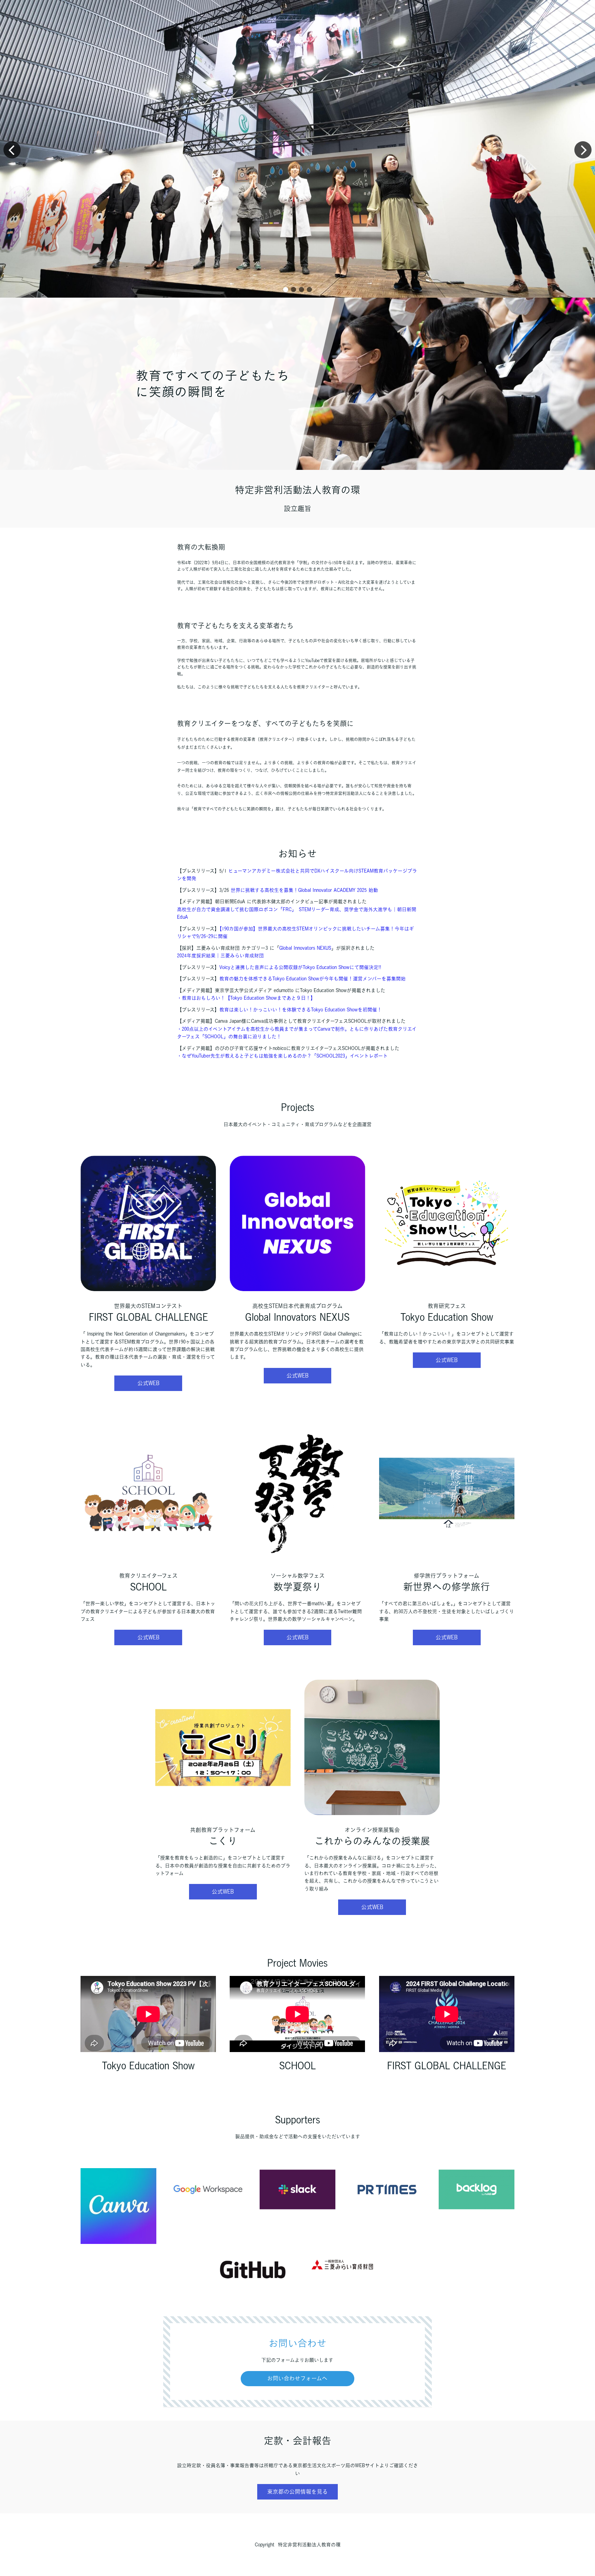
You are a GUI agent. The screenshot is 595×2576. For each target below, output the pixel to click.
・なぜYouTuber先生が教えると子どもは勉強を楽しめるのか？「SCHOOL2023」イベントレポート (282, 1056)
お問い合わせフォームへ (297, 2378)
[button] (286, 290)
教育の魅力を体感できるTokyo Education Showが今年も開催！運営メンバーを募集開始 (312, 979)
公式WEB (148, 1383)
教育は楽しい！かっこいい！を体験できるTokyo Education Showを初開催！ (301, 1010)
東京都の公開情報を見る (297, 2492)
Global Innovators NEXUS (305, 948)
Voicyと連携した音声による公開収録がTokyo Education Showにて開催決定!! (300, 967)
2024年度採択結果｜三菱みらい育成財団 (220, 956)
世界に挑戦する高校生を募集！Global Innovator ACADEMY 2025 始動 (304, 890)
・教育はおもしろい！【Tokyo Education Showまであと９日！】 (246, 998)
